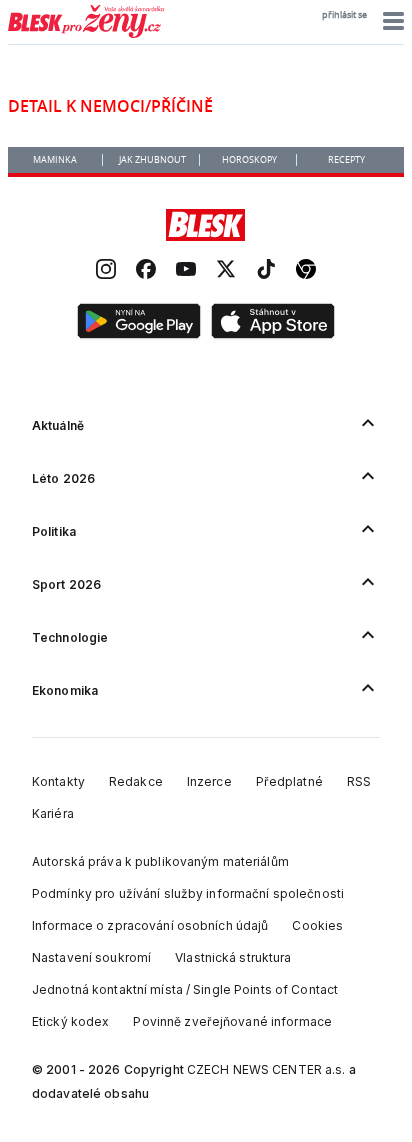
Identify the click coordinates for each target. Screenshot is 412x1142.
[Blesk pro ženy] (86, 34)
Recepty (346, 160)
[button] (390, 21)
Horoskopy (249, 160)
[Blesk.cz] (205, 225)
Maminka (55, 160)
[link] (106, 271)
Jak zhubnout (152, 160)
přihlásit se (344, 15)
